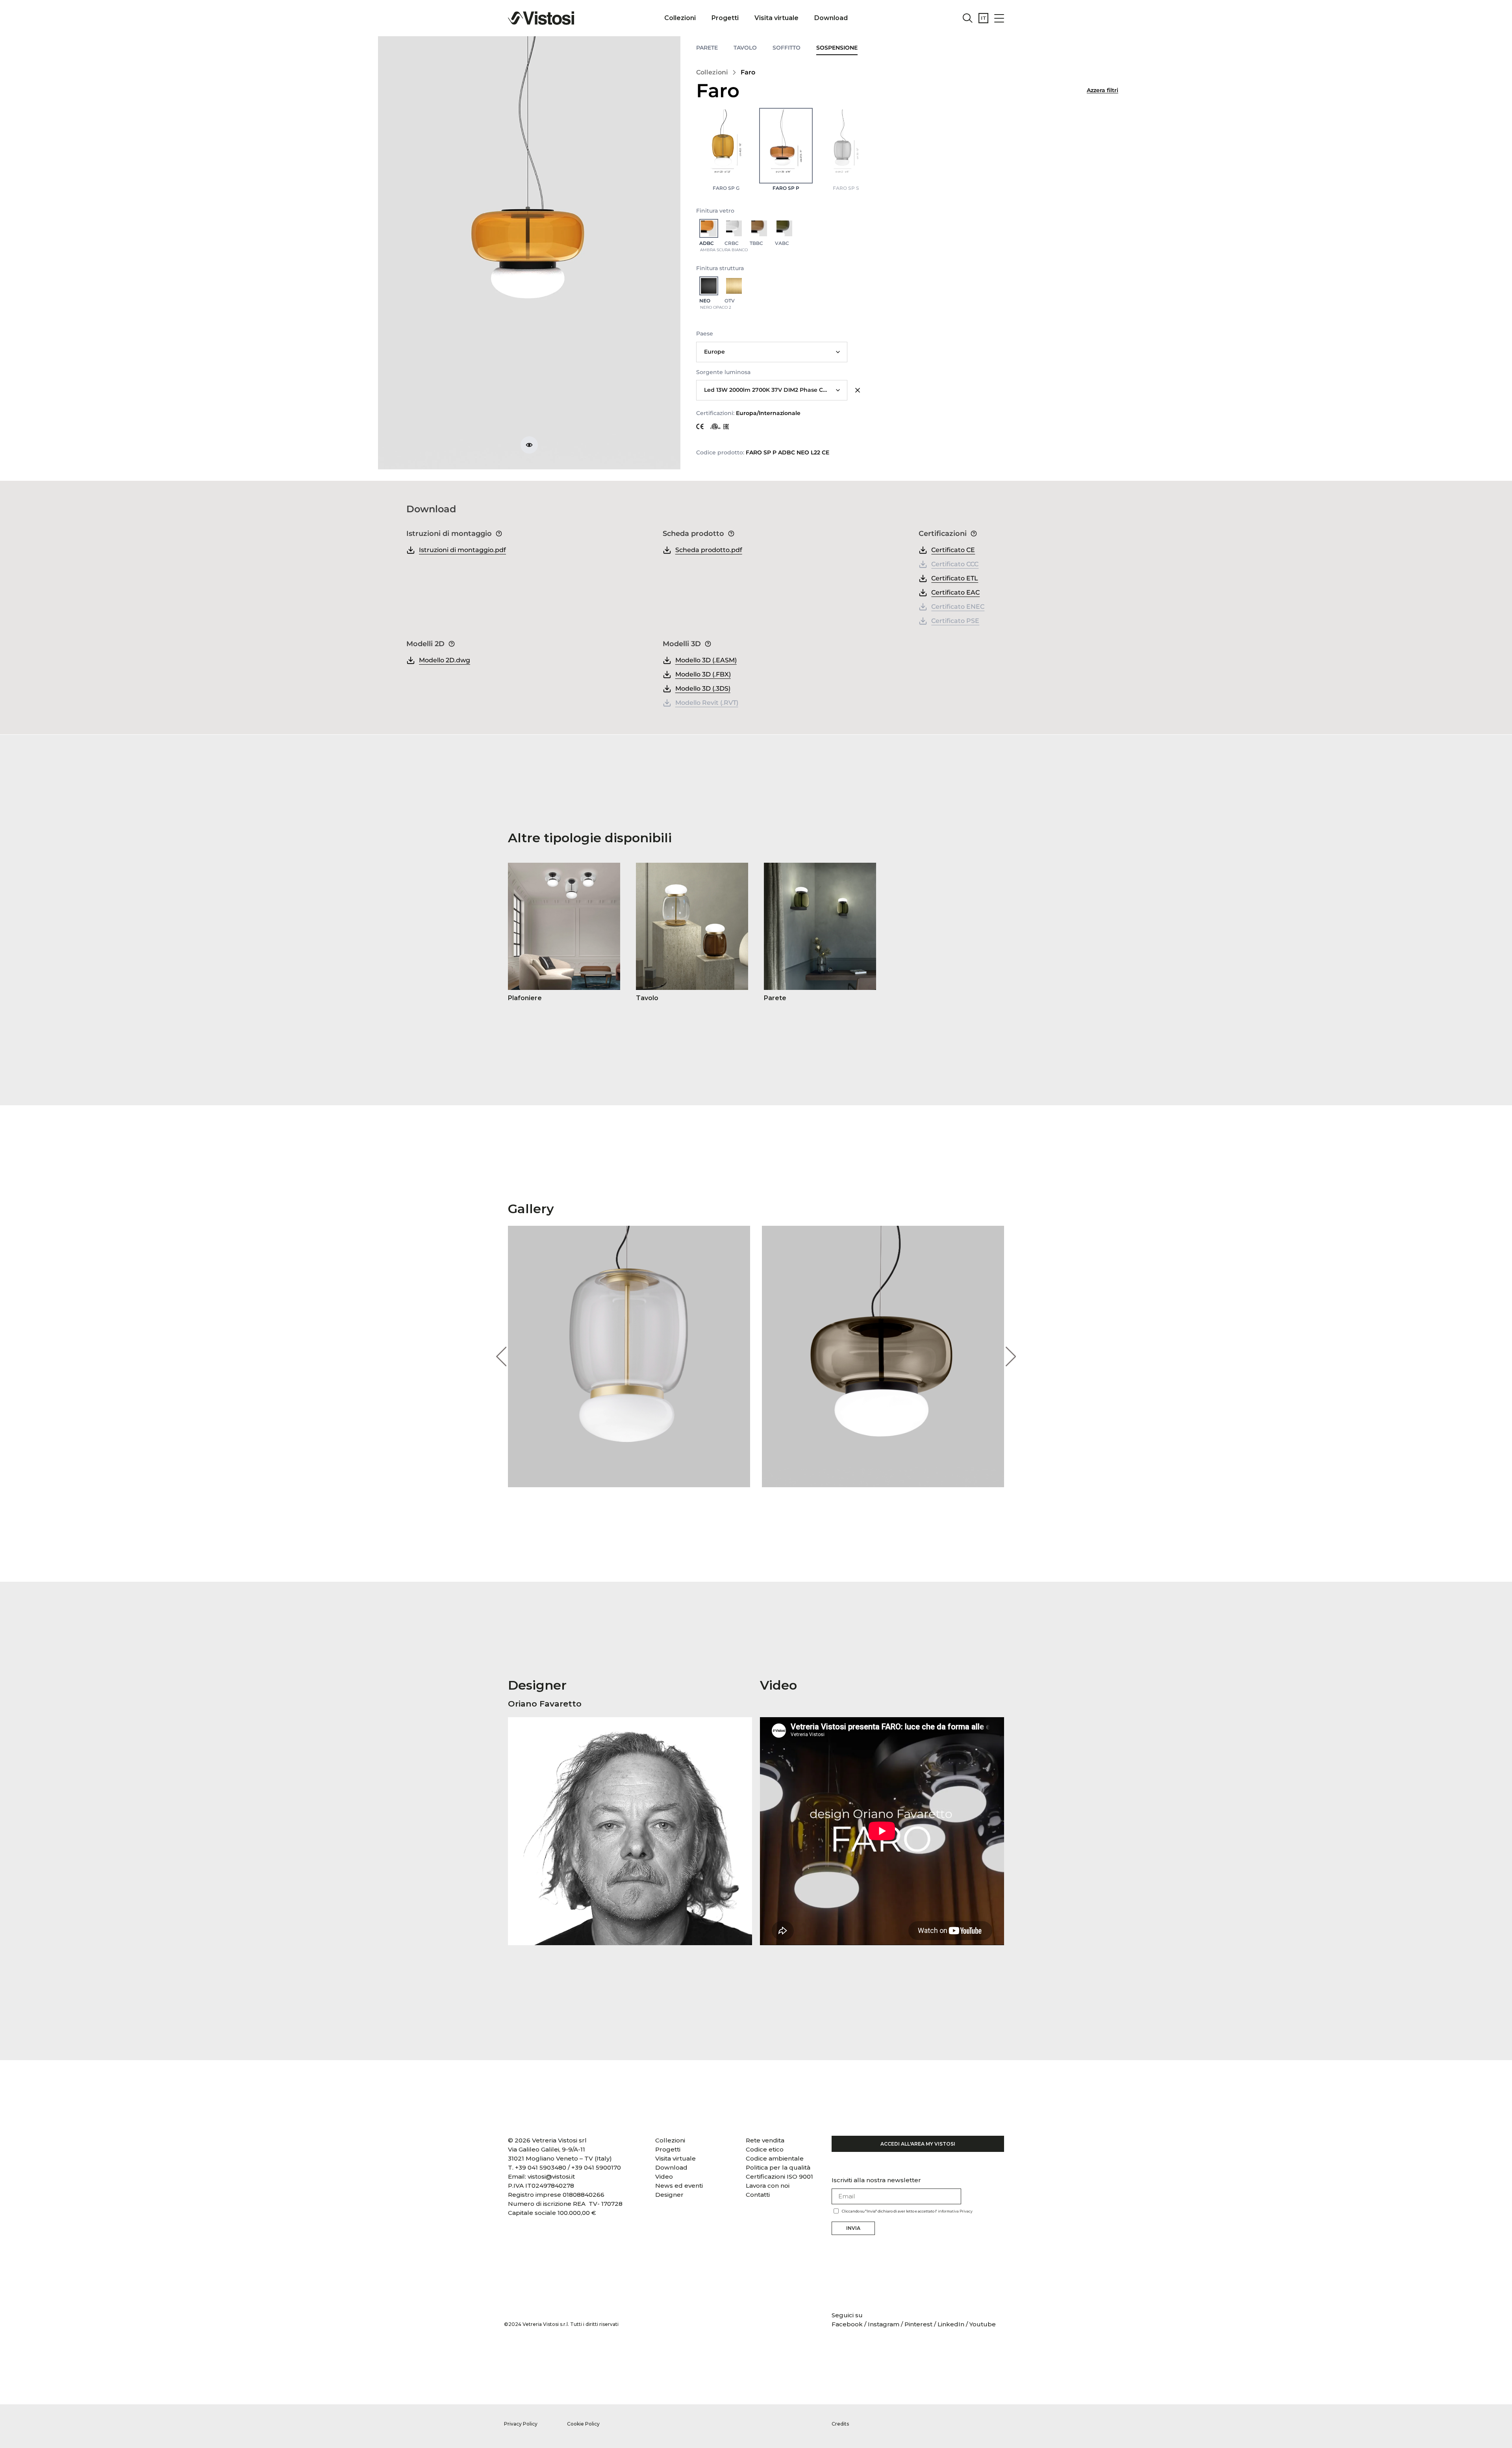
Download (831, 18)
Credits (840, 2424)
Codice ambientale (775, 2158)
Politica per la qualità (778, 2167)
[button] (501, 1356)
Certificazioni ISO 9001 (779, 2177)
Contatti (758, 2195)
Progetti (725, 18)
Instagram (884, 2324)
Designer (669, 2195)
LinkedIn (951, 2324)
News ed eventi (679, 2186)
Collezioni (680, 18)
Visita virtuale (776, 18)
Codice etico (765, 2149)
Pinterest (918, 2324)
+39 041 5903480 (541, 2167)
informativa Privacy (955, 2211)
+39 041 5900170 (596, 2167)
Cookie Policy (583, 2424)
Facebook (848, 2324)
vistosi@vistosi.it (551, 2177)
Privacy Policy (521, 2424)
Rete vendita (765, 2140)
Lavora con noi (768, 2186)
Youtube (983, 2324)
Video (664, 2177)
